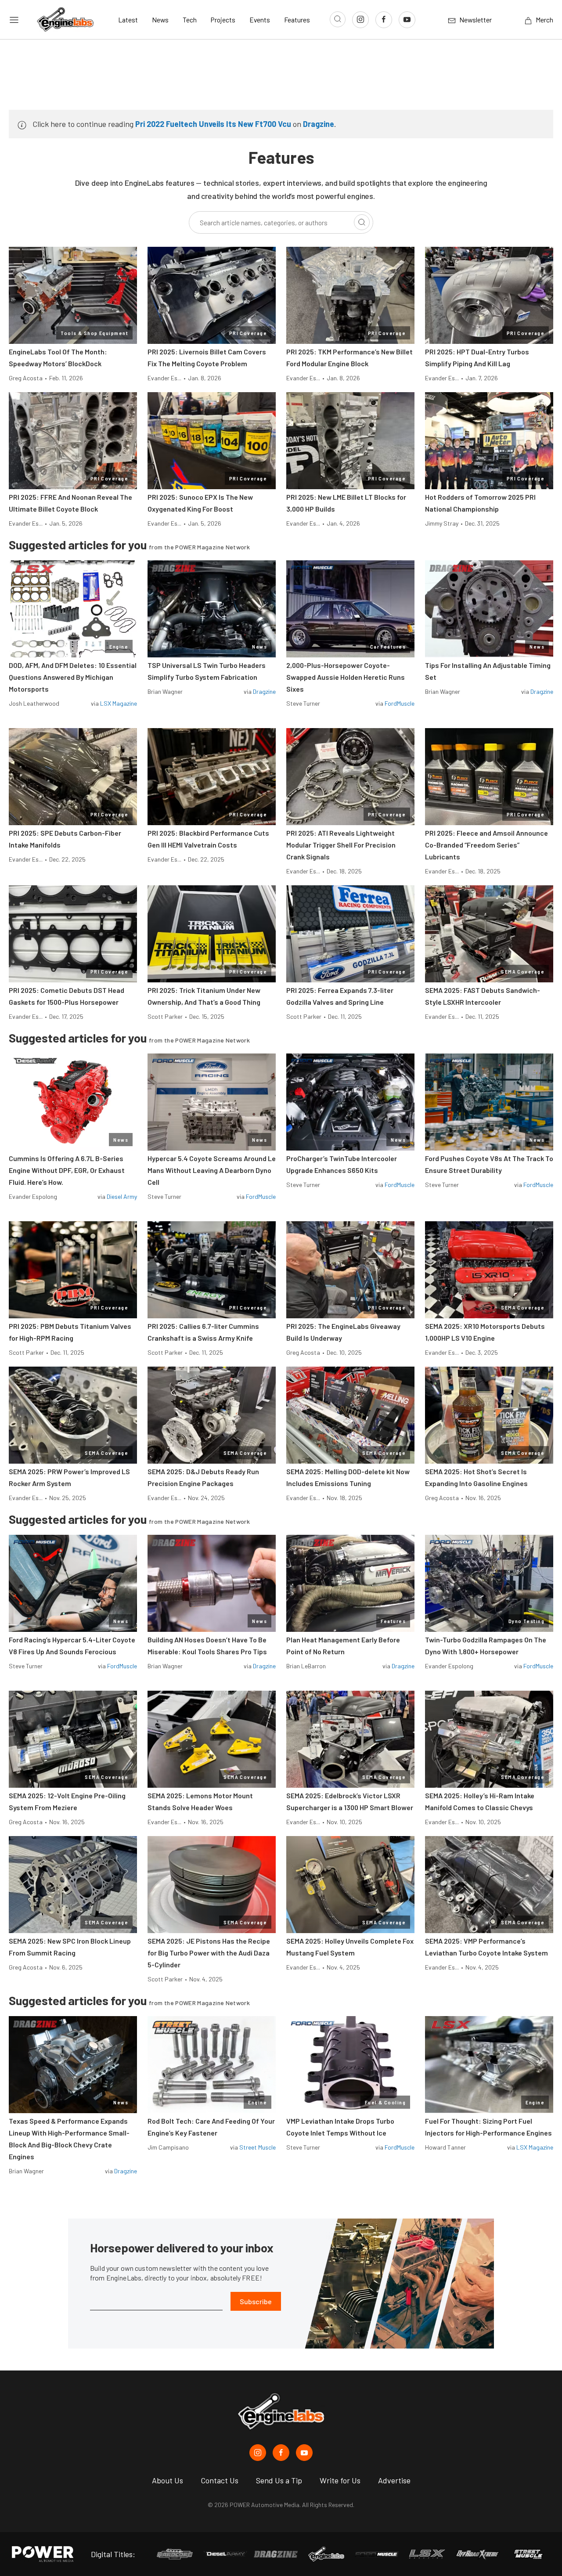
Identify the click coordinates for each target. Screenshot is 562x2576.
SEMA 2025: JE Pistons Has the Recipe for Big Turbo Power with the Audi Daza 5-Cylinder (209, 1953)
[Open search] (338, 19)
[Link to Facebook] (384, 20)
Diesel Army (122, 1196)
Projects (223, 20)
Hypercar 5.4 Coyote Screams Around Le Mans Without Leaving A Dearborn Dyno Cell (212, 1170)
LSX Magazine (119, 703)
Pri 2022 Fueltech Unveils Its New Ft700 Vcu (213, 124)
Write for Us (340, 2480)
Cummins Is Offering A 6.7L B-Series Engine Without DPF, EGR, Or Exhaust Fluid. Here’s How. (67, 1170)
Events (260, 20)
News (160, 20)
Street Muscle (258, 2147)
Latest (128, 20)
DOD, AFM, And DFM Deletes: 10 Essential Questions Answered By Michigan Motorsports (73, 677)
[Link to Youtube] (407, 20)
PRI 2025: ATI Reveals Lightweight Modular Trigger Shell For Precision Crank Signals (341, 845)
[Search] (362, 222)
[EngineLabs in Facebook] (281, 2453)
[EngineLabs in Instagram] (258, 2453)
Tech (190, 20)
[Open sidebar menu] (14, 20)
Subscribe (256, 2301)
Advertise (394, 2480)
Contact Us (220, 2480)
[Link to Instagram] (360, 20)
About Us (168, 2480)
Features (297, 20)
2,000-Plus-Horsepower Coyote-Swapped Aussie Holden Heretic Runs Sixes (346, 677)
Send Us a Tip (279, 2480)
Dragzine (319, 124)
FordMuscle (400, 703)
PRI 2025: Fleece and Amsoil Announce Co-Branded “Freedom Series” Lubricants (486, 845)
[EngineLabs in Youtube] (304, 2453)
